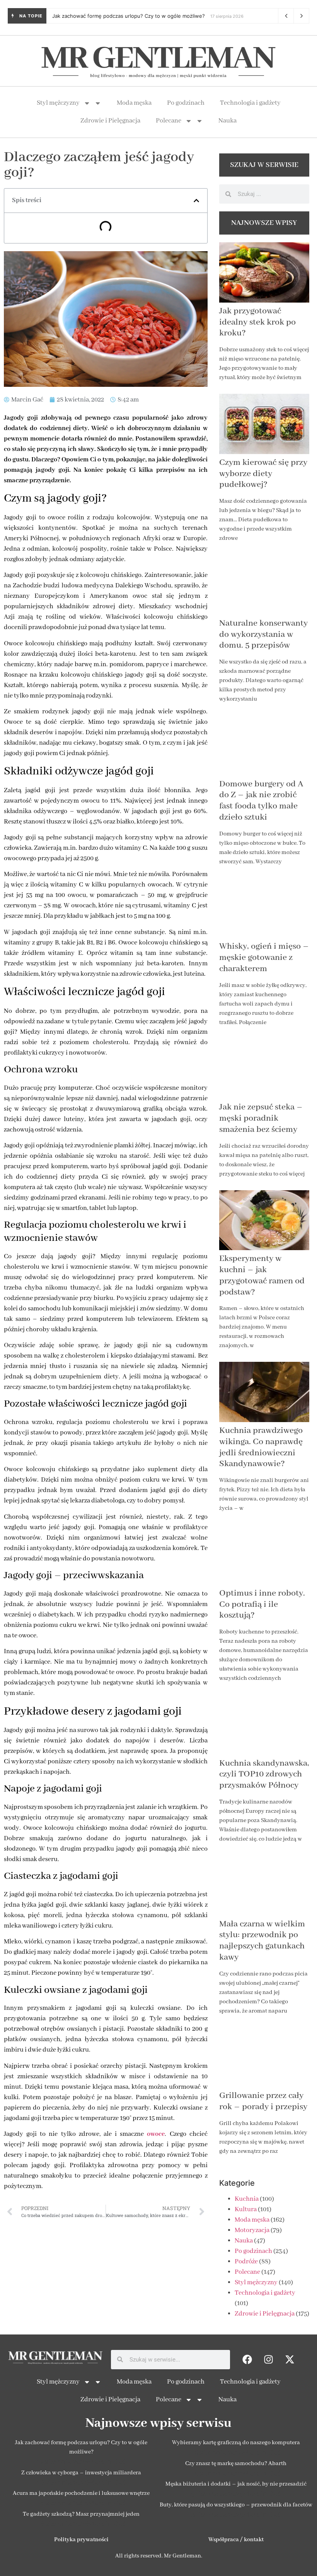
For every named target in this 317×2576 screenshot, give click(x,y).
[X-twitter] (290, 2360)
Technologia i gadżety (250, 103)
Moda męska (134, 103)
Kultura (246, 2209)
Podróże (246, 2262)
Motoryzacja (252, 2230)
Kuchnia (247, 2199)
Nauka (228, 121)
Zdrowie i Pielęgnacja (110, 121)
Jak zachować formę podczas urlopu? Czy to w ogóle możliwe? (129, 16)
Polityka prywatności (81, 2540)
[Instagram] (269, 2360)
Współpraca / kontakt (236, 2540)
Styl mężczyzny (58, 103)
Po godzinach (186, 103)
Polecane (169, 121)
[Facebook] (247, 2360)
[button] (196, 201)
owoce (156, 2134)
